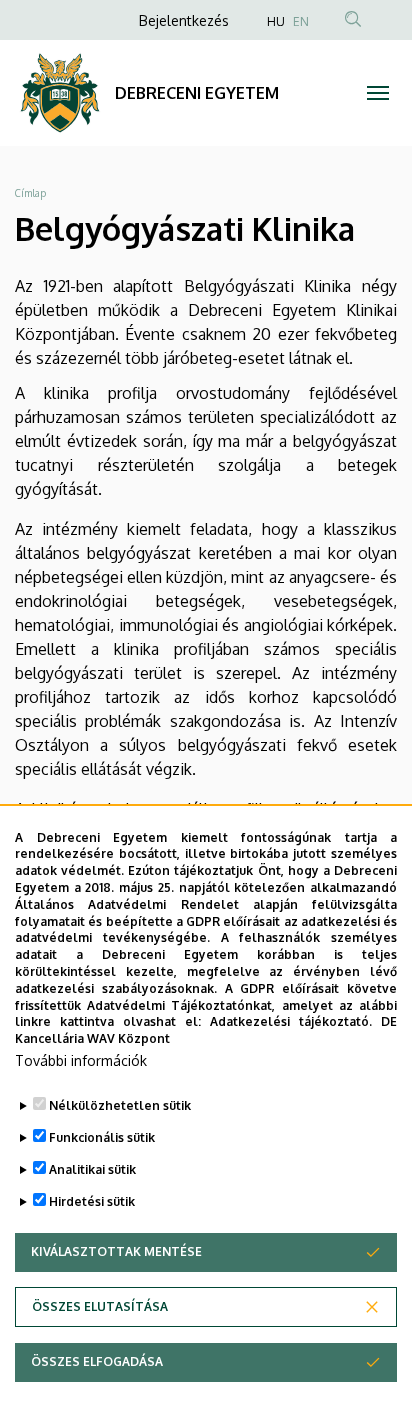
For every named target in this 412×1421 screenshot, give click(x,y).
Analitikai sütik (92, 1169)
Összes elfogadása (97, 1361)
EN (301, 21)
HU (276, 21)
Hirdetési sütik (92, 1201)
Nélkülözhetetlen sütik (120, 1105)
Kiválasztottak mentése (116, 1251)
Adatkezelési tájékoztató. (291, 1021)
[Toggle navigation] (377, 93)
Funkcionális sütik (102, 1137)
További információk (81, 1060)
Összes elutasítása (100, 1306)
